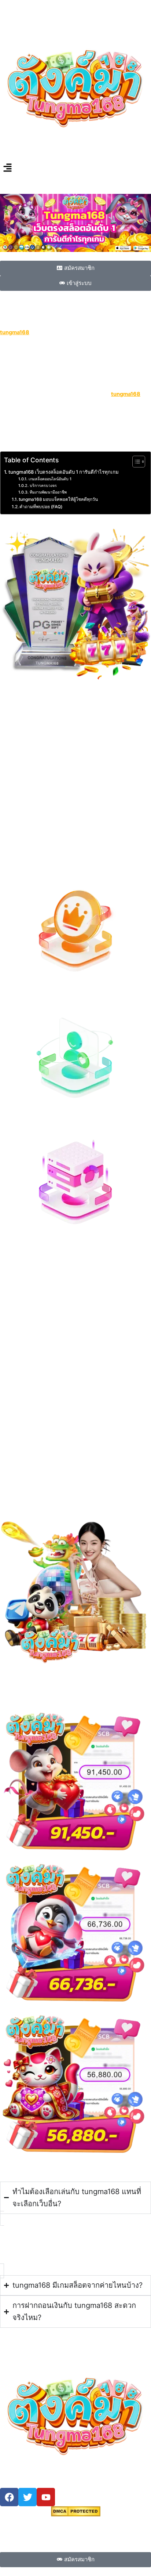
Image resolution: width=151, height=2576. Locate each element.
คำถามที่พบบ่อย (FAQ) (41, 507)
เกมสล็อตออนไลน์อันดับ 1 (50, 479)
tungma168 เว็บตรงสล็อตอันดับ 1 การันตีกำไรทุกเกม (64, 472)
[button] (75, 168)
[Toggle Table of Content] (135, 462)
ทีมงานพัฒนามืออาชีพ (48, 492)
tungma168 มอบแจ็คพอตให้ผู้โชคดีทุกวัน (58, 499)
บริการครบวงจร (43, 486)
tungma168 (126, 394)
